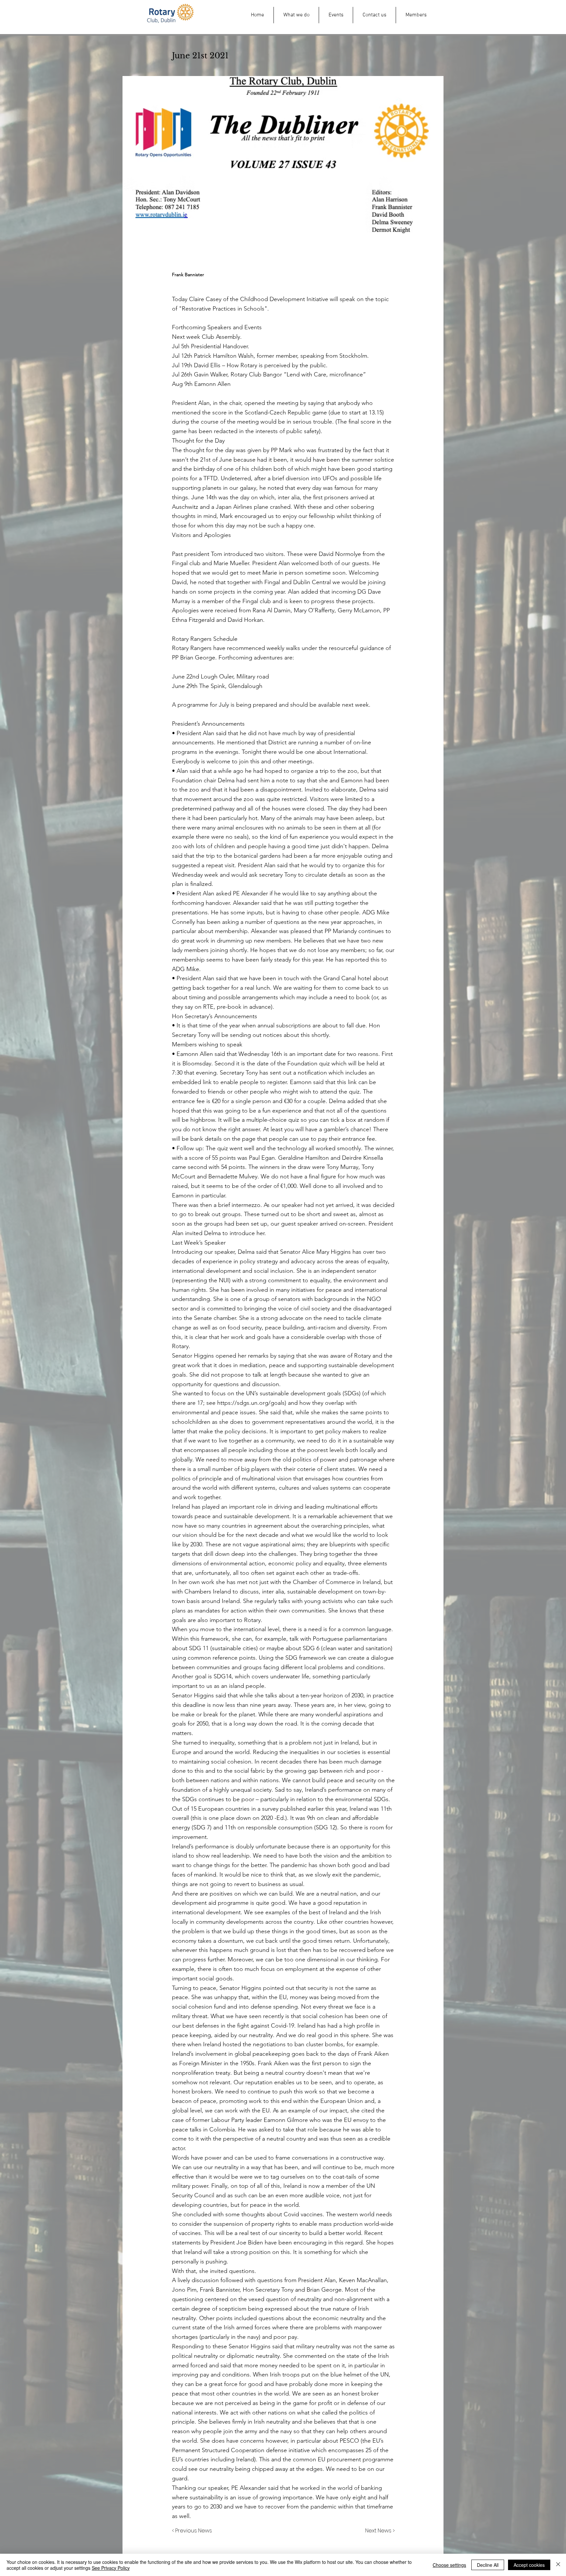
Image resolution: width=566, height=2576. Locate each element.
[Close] (558, 2565)
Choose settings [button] (449, 2565)
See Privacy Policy (111, 2568)
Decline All (488, 2565)
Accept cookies (529, 2565)
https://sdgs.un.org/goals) (252, 1403)
